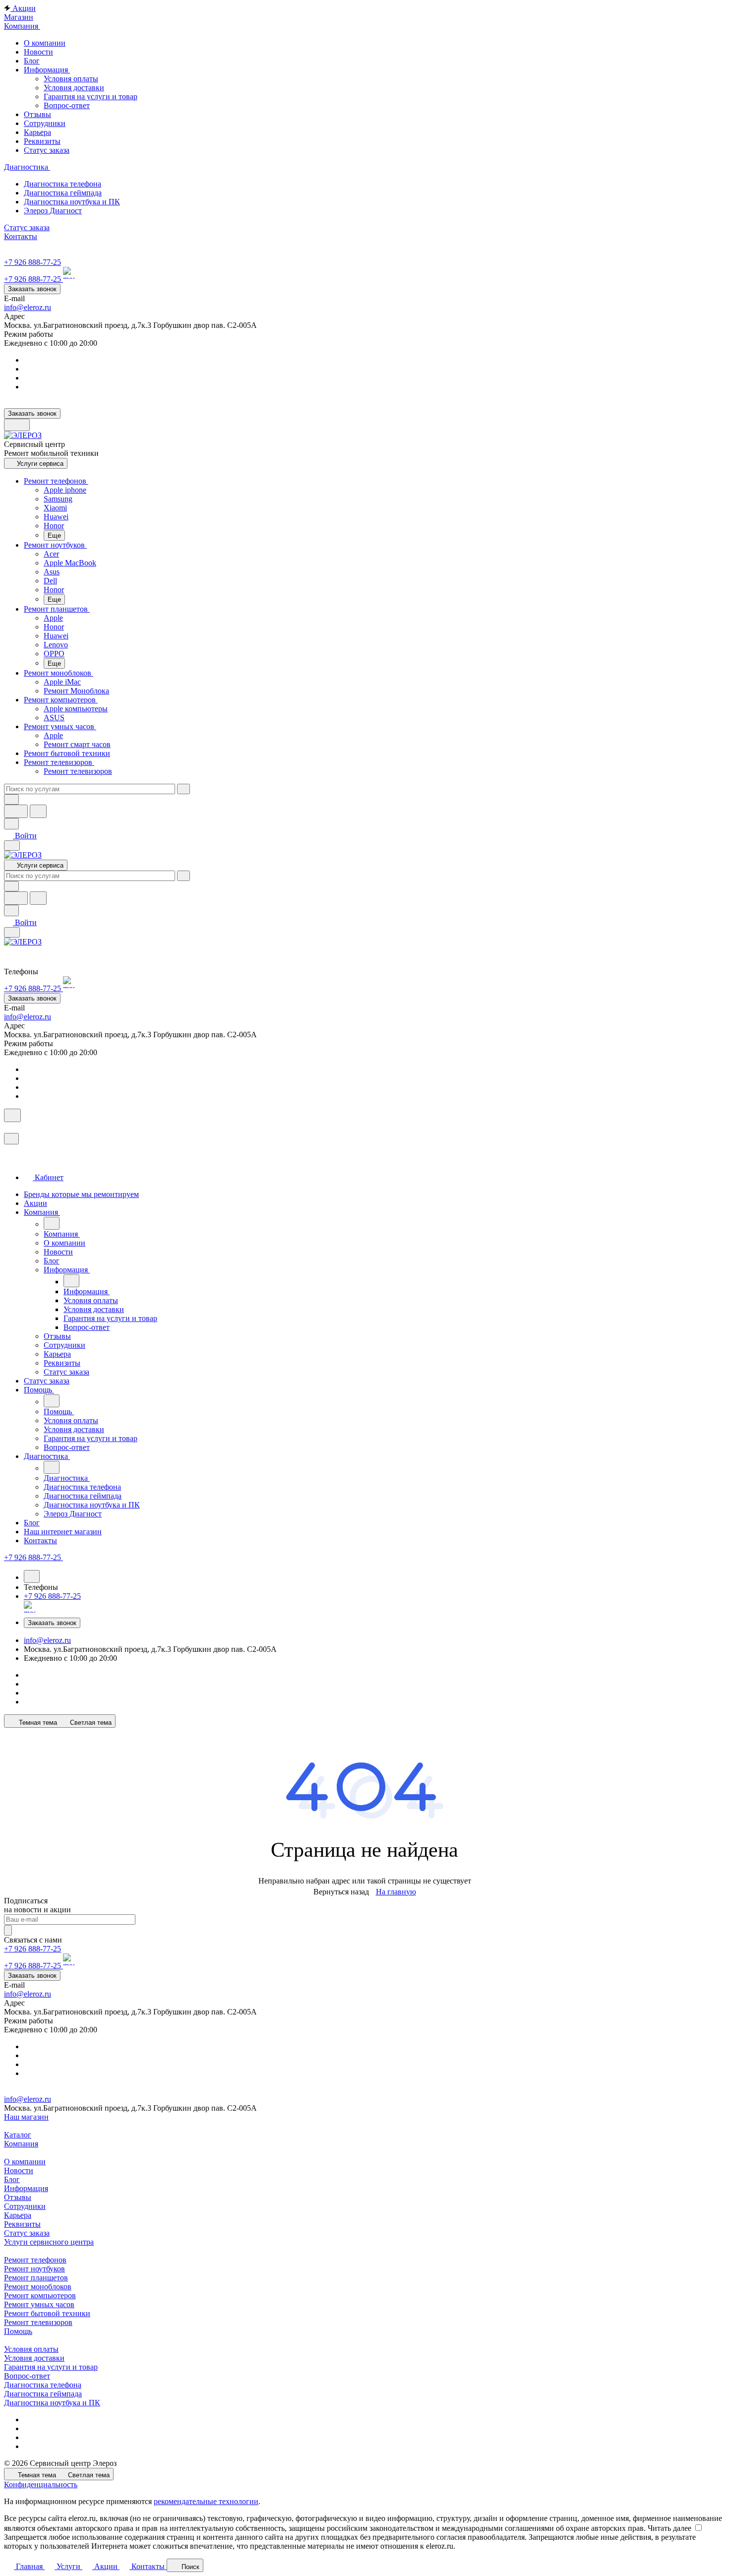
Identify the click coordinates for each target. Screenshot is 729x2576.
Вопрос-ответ (67, 105)
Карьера (18, 2215)
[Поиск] (12, 1115)
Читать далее (669, 2528)
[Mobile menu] (12, 932)
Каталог (18, 2135)
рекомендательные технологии (206, 2501)
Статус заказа (27, 2233)
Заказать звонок (32, 289)
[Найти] (38, 811)
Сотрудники (25, 2206)
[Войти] (8, 1128)
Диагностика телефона (43, 2385)
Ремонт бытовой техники (47, 2313)
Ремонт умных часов (39, 2304)
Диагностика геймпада (43, 2394)
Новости (19, 2170)
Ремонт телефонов (35, 2260)
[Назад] (52, 1223)
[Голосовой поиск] (16, 811)
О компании (25, 2162)
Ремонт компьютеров (40, 2295)
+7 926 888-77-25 (32, 262)
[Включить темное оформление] (17, 425)
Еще (54, 535)
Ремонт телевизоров (38, 2322)
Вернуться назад (341, 1892)
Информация (26, 2188)
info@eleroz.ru (28, 307)
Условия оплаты (71, 79)
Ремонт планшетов (36, 2278)
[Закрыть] (11, 1139)
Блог (12, 2179)
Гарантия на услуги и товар (91, 96)
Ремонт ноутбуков (34, 2269)
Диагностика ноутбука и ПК (52, 2403)
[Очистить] (183, 789)
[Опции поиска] (11, 799)
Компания (21, 2144)
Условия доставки (74, 88)
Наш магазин (26, 2117)
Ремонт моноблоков (38, 2287)
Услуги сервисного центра (49, 2242)
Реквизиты (22, 2224)
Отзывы (18, 2197)
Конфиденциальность (41, 2484)
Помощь (18, 2331)
